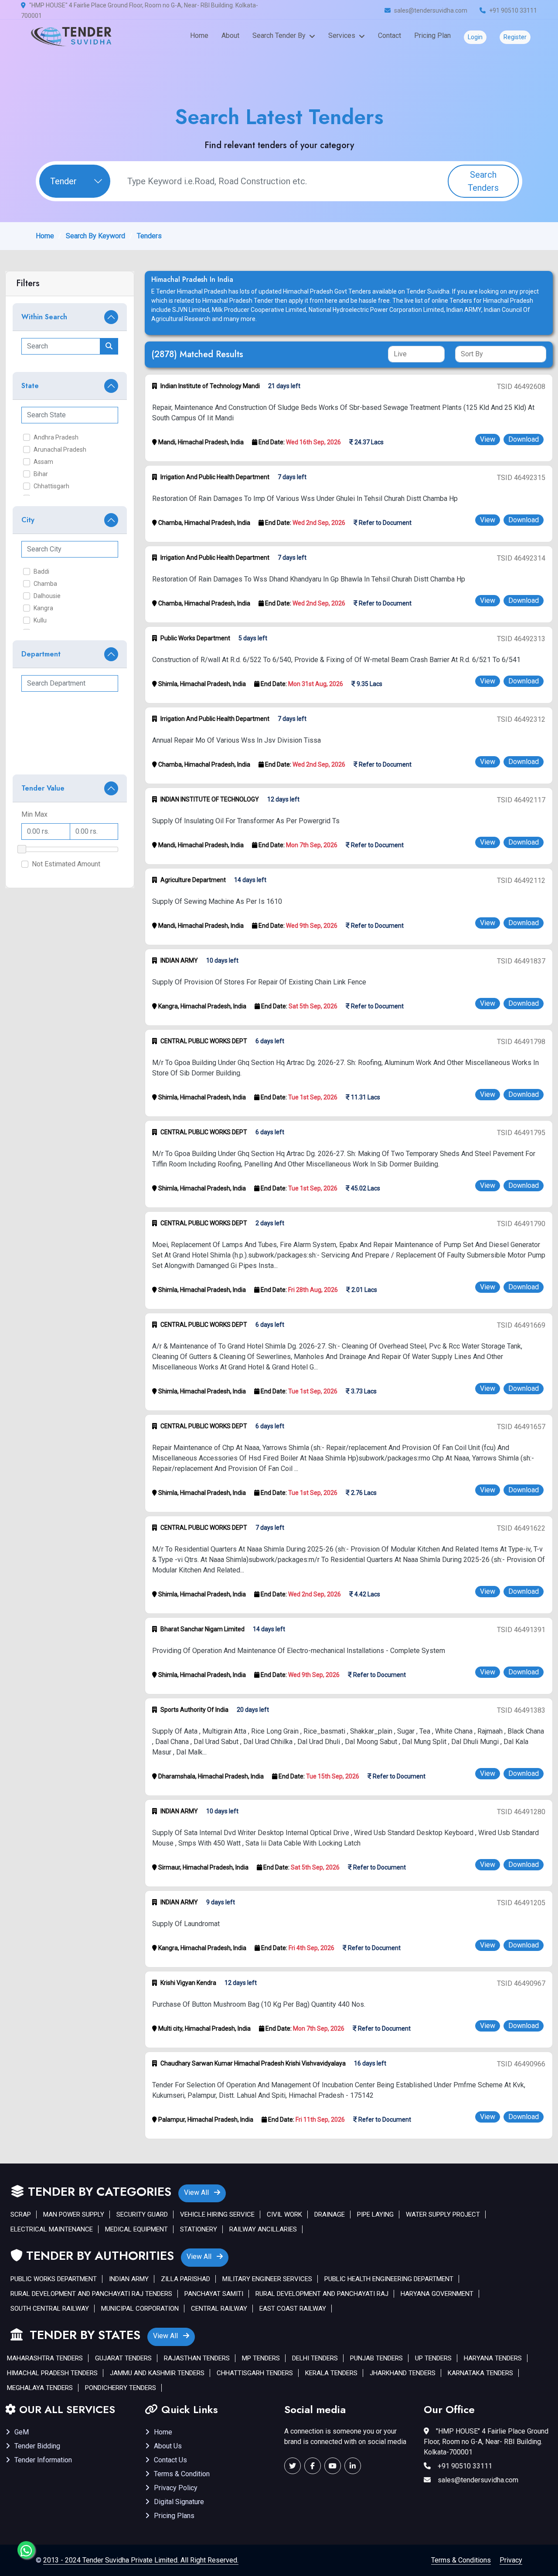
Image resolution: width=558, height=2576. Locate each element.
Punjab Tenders (376, 2358)
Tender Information (43, 2460)
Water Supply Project (443, 2214)
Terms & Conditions (461, 2560)
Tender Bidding (37, 2446)
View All (197, 2192)
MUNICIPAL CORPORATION (140, 2309)
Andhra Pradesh (56, 437)
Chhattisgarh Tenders (255, 2373)
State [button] (30, 386)
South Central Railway (50, 2309)
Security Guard (142, 2214)
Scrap (21, 2214)
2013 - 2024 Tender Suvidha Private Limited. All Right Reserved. (141, 2560)
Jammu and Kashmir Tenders (157, 2373)
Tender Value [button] (43, 788)
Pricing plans (174, 2516)
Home (199, 35)
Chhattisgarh (51, 486)
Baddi (41, 571)
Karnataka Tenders (480, 2373)
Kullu (40, 620)
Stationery (199, 2229)
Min (27, 814)
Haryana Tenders (493, 2358)
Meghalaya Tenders (40, 2388)
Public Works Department (54, 2279)
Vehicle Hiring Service (217, 2214)
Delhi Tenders (315, 2358)
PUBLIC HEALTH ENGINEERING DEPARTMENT (389, 2279)
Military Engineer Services (267, 2279)
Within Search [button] (44, 317)
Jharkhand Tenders (403, 2373)
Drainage (330, 2214)
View (488, 439)
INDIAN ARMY (129, 2279)
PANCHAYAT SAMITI (214, 2294)
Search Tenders (483, 181)
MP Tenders (261, 2358)
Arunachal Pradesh (60, 450)
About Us (168, 2446)
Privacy (511, 2560)
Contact (390, 35)
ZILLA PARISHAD (185, 2279)
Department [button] (41, 654)
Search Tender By (279, 35)
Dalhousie (47, 596)
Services (342, 35)
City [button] (28, 520)
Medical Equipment (136, 2229)
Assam (43, 462)
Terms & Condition (182, 2474)
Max (41, 814)
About (230, 35)
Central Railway (219, 2309)
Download (524, 439)
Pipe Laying (375, 2214)
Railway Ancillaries (263, 2229)
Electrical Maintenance (52, 2229)
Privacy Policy (176, 2488)
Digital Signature (179, 2502)
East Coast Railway (293, 2309)
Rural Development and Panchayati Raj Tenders (91, 2294)
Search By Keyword (95, 236)
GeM (22, 2432)
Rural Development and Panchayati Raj (322, 2294)
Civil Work (284, 2214)
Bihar (41, 474)
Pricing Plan (432, 35)
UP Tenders (433, 2358)
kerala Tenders (331, 2373)
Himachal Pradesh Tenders (52, 2373)
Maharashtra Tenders (45, 2358)
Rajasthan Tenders (197, 2358)
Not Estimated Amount (66, 864)
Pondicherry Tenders (121, 2388)
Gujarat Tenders (123, 2358)
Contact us (170, 2460)
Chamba (45, 584)
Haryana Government (437, 2294)
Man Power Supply (74, 2214)
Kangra (43, 608)
